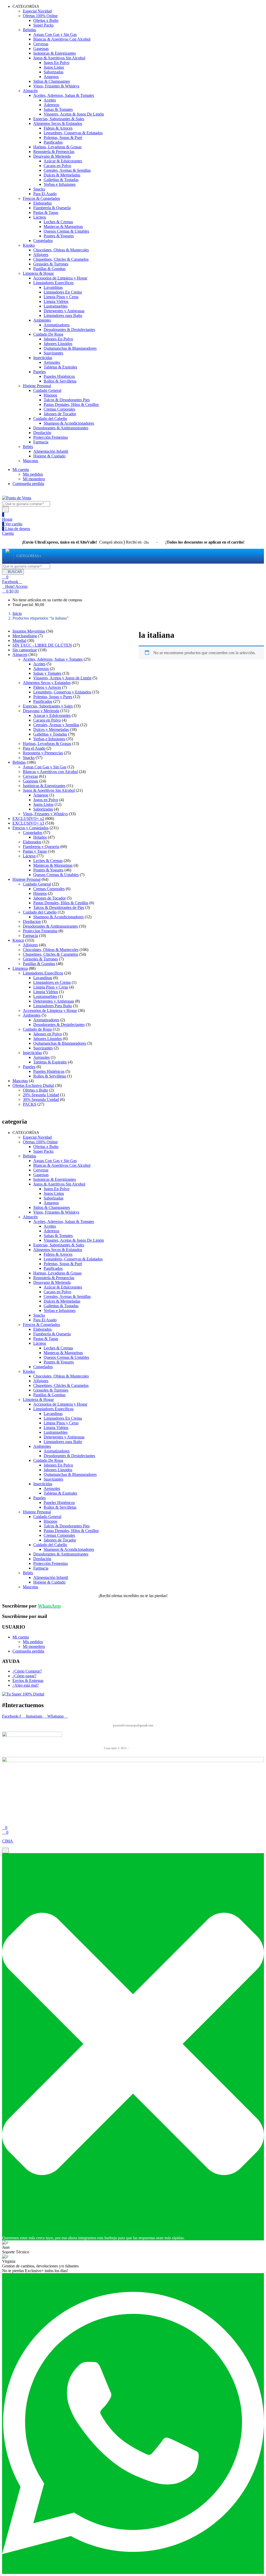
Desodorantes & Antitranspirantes (61, 428)
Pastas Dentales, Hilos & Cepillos (71, 404)
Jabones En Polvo (58, 339)
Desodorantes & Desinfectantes (69, 330)
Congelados (43, 241)
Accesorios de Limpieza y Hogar (60, 278)
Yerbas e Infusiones (60, 184)
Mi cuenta (21, 470)
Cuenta (8, 533)
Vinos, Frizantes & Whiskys (56, 86)
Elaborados (42, 203)
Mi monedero (34, 479)
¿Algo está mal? (26, 1685)
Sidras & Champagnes (52, 81)
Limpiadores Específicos (53, 283)
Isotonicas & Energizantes (55, 53)
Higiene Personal (37, 386)
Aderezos (51, 105)
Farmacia (41, 442)
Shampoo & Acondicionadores (69, 423)
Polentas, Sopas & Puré (63, 138)
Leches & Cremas (58, 222)
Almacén (30, 91)
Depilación (42, 433)
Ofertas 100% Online (40, 16)
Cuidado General (47, 390)
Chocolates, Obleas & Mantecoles (61, 250)
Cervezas (41, 44)
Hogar (7, 519)
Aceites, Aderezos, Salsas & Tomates (64, 95)
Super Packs (43, 25)
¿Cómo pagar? (24, 1676)
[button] (10, 591)
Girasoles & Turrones (51, 264)
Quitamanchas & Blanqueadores (70, 348)
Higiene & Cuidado (49, 456)
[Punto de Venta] (8, 556)
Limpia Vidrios (56, 301)
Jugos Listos (54, 67)
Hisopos (50, 395)
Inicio (17, 613)
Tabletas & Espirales (60, 367)
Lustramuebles (56, 306)
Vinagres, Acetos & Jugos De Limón (74, 114)
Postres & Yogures (59, 236)
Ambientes (42, 320)
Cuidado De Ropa (48, 334)
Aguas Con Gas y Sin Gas (55, 34)
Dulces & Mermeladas (62, 175)
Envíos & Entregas (28, 1681)
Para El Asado (45, 194)
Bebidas (29, 30)
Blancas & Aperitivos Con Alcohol (62, 39)
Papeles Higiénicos (59, 376)
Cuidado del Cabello (50, 419)
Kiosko (29, 245)
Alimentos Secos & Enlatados (58, 123)
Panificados (53, 142)
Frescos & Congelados (41, 198)
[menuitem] (28, 556)
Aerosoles (52, 362)
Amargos (51, 77)
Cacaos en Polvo (57, 166)
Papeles (39, 372)
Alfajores (41, 255)
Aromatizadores (57, 325)
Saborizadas (54, 72)
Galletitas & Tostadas (61, 180)
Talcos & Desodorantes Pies (67, 400)
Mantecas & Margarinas (63, 227)
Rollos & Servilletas (60, 381)
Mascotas (31, 461)
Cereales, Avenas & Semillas (67, 170)
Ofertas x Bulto (46, 20)
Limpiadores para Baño (63, 315)
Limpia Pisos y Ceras (61, 297)
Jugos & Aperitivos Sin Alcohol (59, 58)
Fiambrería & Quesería (52, 208)
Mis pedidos (33, 474)
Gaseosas (41, 49)
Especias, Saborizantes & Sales (59, 119)
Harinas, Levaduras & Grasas (57, 147)
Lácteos (40, 217)
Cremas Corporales (59, 409)
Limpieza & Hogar (38, 273)
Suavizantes (53, 353)
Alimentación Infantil (51, 451)
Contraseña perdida (28, 484)
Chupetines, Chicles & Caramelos (61, 259)
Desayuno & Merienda (52, 156)
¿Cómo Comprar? (27, 1671)
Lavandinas (53, 287)
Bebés (28, 447)
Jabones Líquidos (58, 344)
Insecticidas (43, 358)
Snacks (39, 189)
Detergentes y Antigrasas (64, 311)
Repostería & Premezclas (54, 152)
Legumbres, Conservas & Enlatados (73, 133)
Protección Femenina (51, 437)
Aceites (50, 100)
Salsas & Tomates (58, 109)
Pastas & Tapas (46, 212)
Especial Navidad (37, 11)
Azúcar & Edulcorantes (63, 161)
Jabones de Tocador (60, 414)
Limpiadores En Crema (63, 292)
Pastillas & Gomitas (49, 269)
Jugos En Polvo (56, 63)
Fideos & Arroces (58, 128)
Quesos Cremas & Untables (66, 231)
